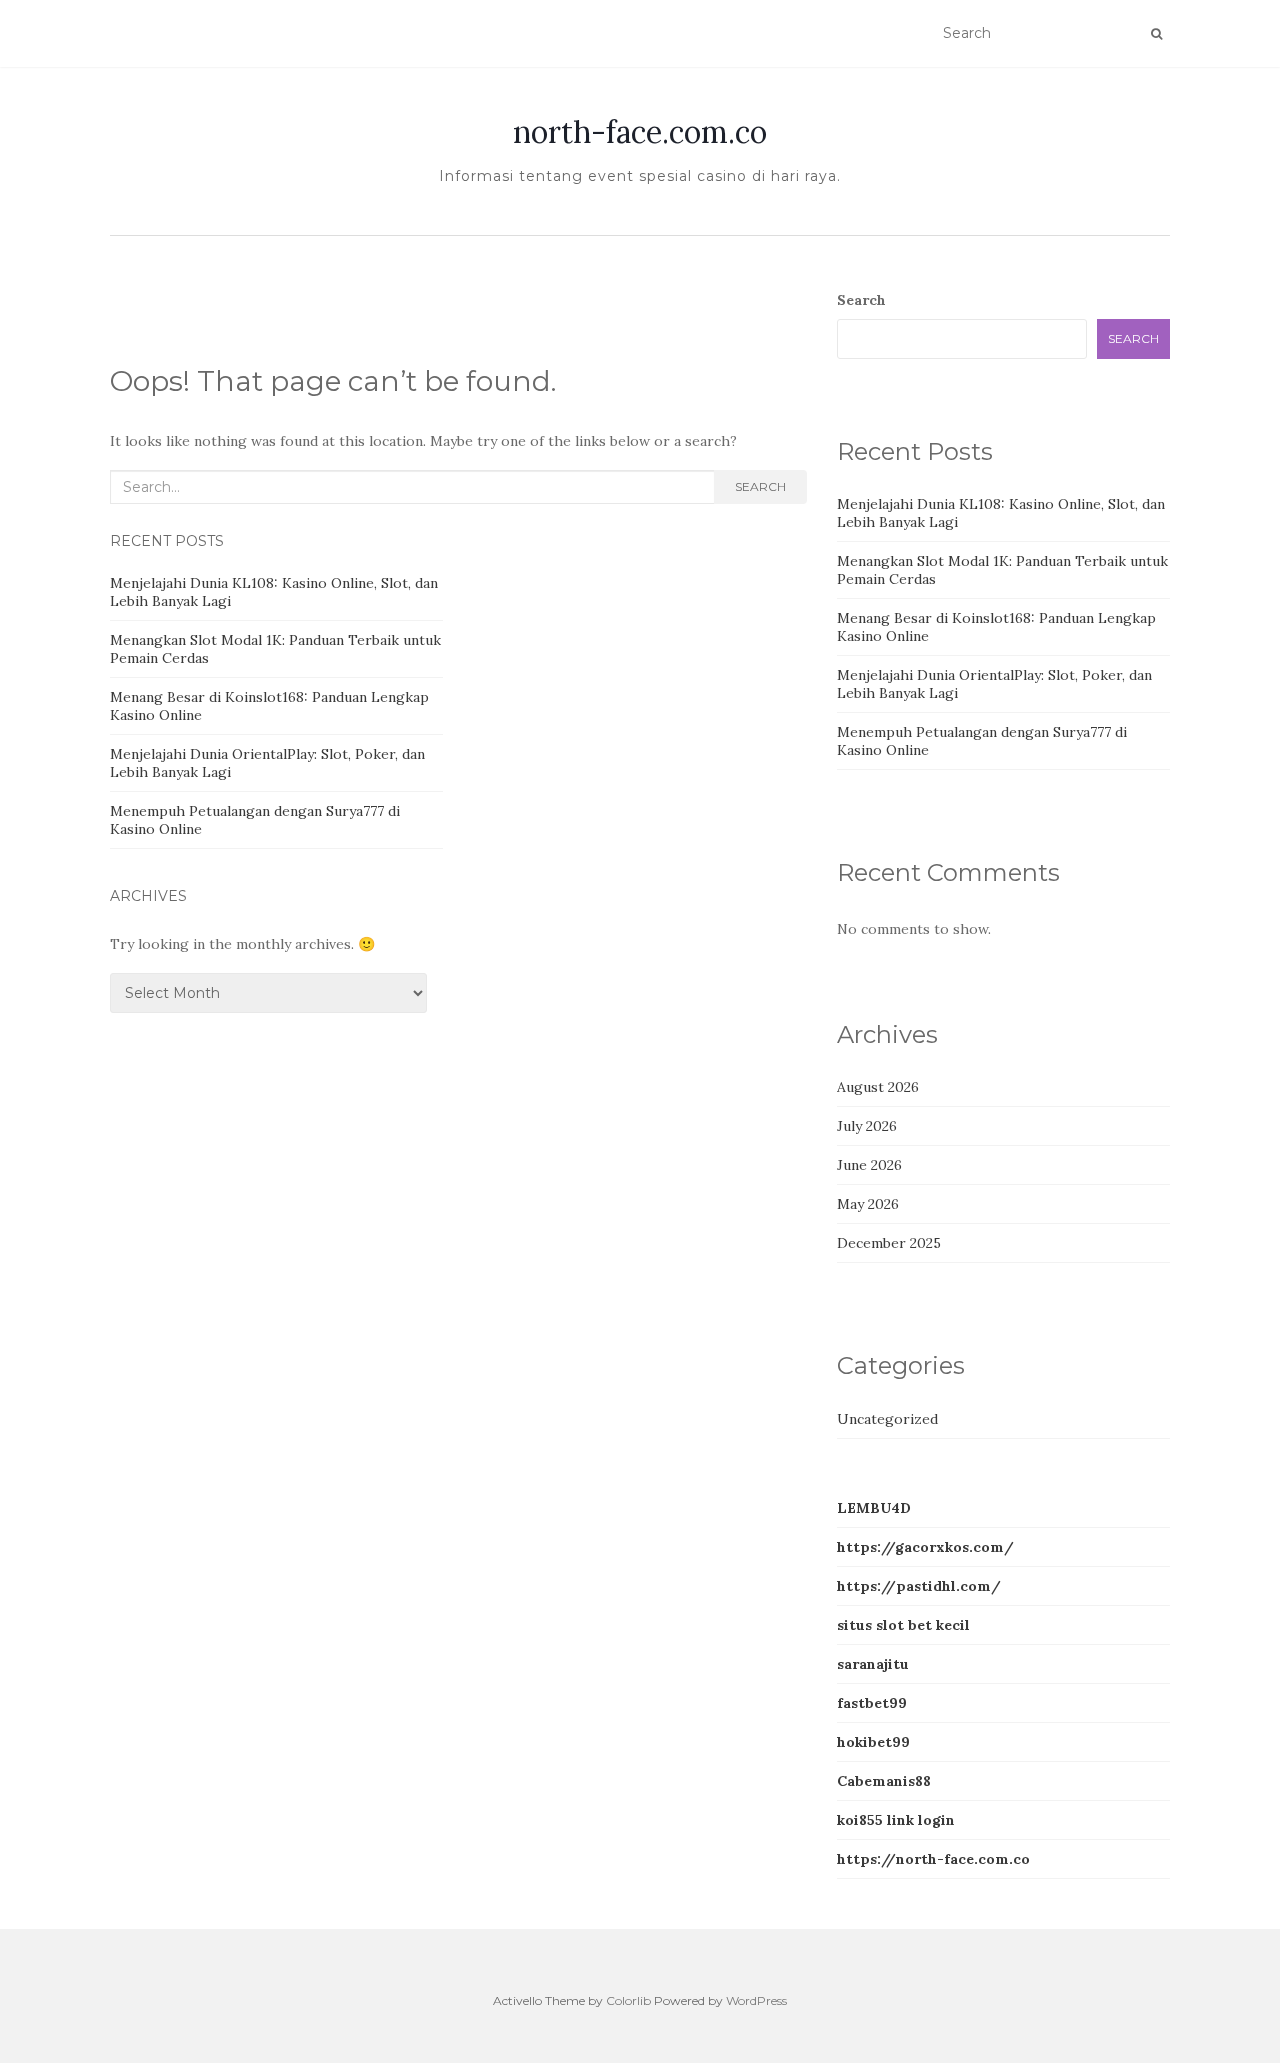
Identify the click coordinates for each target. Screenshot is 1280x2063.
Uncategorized (887, 1419)
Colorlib (628, 2000)
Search (760, 486)
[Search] (1156, 34)
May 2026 (868, 1204)
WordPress (756, 2000)
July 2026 (867, 1126)
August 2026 (878, 1087)
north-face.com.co (640, 132)
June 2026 (869, 1165)
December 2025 (889, 1243)
